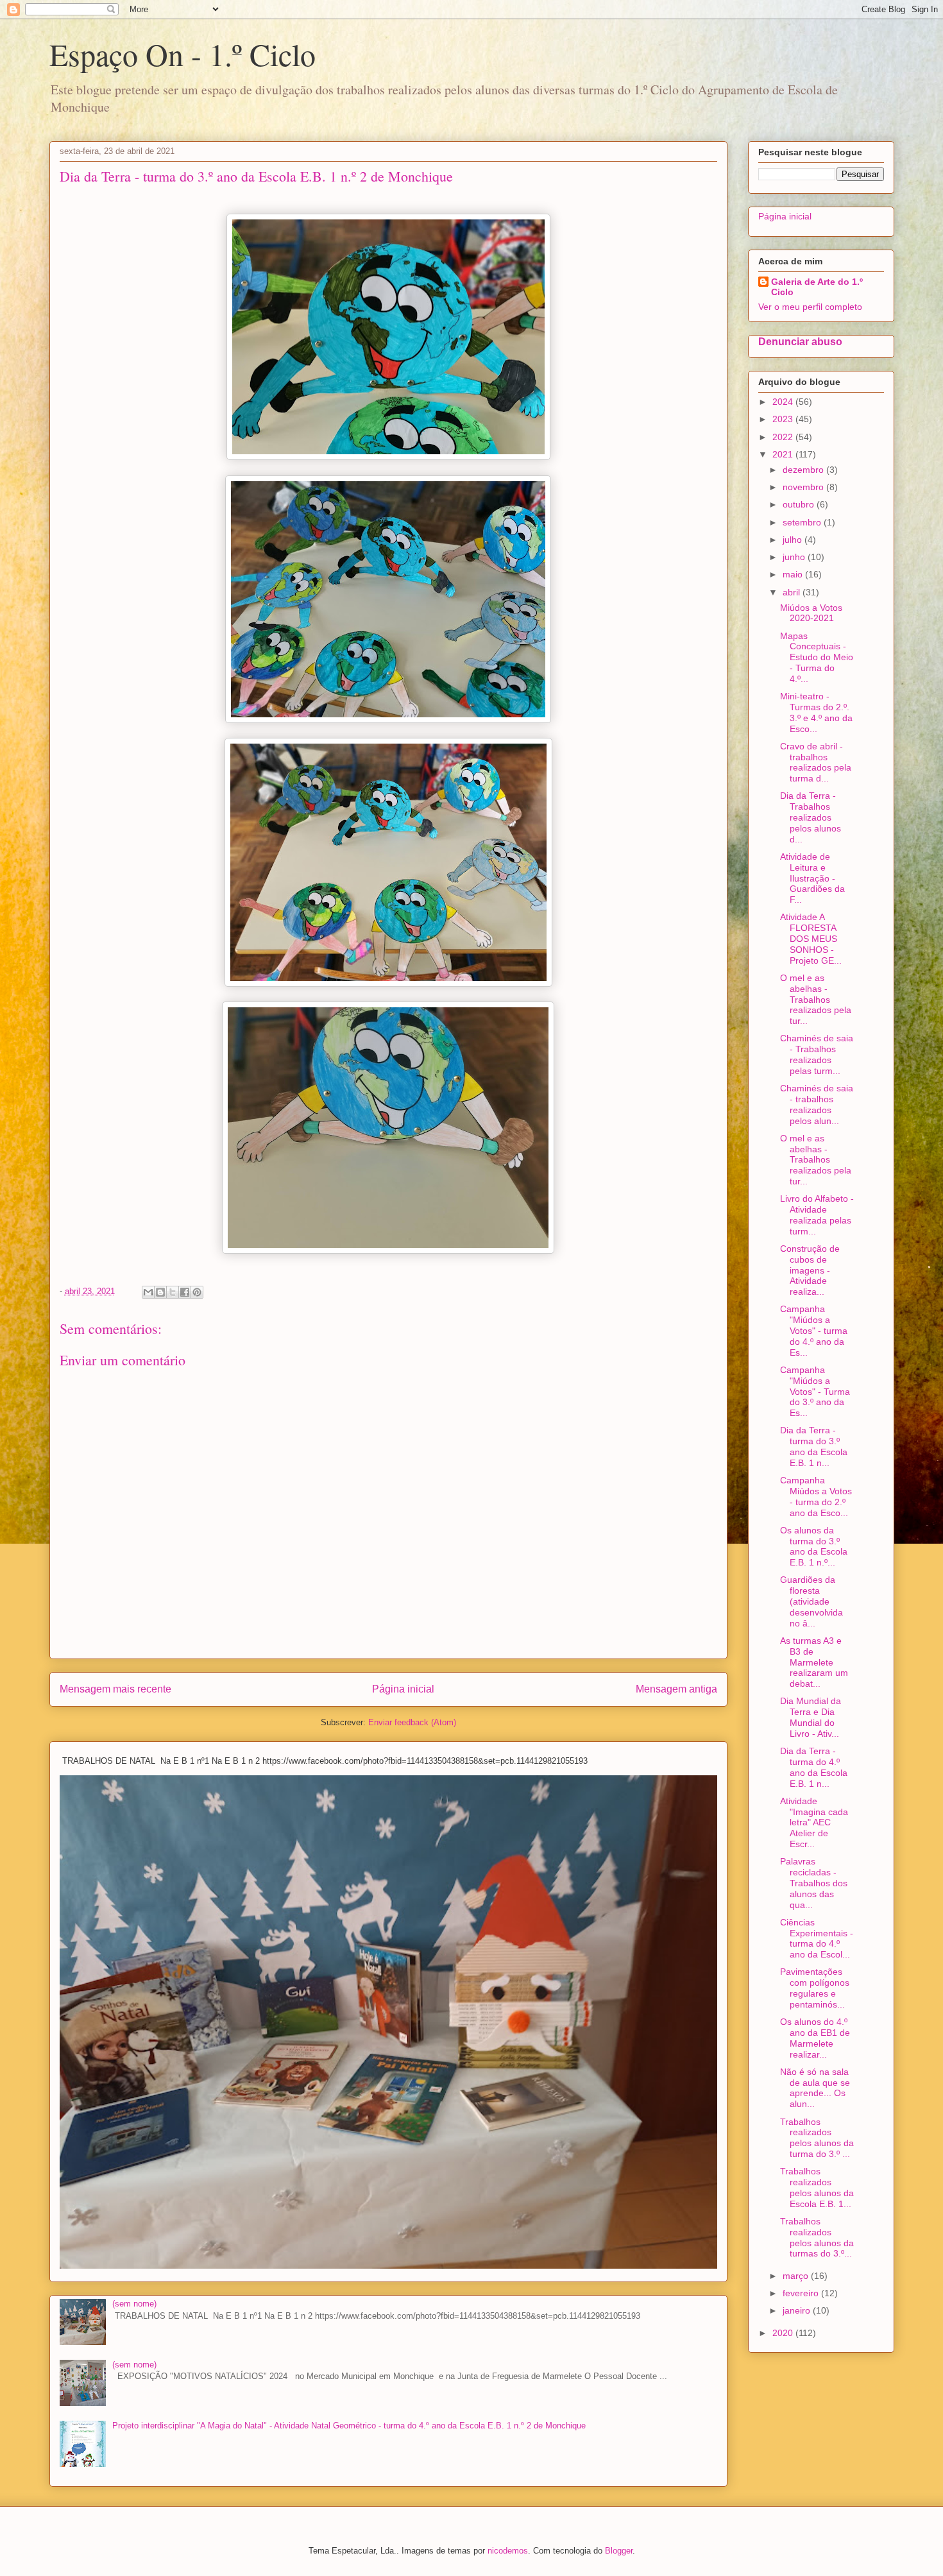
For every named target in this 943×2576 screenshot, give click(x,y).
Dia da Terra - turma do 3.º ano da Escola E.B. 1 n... (814, 1446)
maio (794, 574)
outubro (800, 504)
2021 (784, 454)
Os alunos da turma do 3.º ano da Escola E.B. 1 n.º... (814, 1546)
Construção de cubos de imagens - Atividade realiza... (810, 1270)
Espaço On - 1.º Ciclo (183, 54)
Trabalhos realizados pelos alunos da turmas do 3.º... (817, 2237)
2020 (784, 2333)
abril (793, 592)
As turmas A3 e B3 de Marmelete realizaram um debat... (814, 1662)
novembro (804, 487)
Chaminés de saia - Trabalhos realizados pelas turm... (817, 1054)
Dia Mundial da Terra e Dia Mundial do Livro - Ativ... (811, 1717)
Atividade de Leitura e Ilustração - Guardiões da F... (812, 878)
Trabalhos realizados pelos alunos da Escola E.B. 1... (817, 2187)
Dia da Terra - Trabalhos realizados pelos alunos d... (811, 817)
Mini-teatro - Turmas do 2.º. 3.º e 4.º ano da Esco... (816, 712)
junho (795, 557)
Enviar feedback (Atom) (412, 1722)
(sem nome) (134, 2304)
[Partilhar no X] (173, 1292)
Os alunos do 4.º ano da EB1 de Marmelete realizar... (815, 2038)
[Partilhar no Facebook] (185, 1292)
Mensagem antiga (676, 1689)
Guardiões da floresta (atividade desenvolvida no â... (811, 1601)
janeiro (798, 2310)
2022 (784, 437)
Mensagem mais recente (115, 1689)
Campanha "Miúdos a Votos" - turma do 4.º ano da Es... (814, 1330)
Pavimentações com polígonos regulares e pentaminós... (815, 1988)
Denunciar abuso (800, 341)
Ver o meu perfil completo (810, 307)
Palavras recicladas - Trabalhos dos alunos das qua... (814, 1883)
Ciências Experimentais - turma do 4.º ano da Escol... (817, 1938)
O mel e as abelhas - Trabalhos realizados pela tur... (816, 999)
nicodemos (508, 2551)
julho (794, 540)
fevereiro (802, 2293)
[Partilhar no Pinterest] (197, 1292)
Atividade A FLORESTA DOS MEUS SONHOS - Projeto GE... (811, 938)
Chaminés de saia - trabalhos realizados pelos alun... (817, 1104)
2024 (784, 402)
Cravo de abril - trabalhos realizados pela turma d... (816, 762)
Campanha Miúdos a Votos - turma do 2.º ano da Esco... (816, 1496)
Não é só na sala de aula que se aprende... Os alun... (815, 2088)
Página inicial (403, 1689)
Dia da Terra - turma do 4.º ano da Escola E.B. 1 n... (814, 1767)
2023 (784, 419)
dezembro (804, 470)
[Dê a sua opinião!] (160, 1292)
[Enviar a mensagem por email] (148, 1292)
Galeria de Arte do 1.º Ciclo (817, 287)
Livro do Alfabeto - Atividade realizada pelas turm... (817, 1215)
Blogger (619, 2551)
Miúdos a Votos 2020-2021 (811, 613)
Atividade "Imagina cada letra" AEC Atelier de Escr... (814, 1822)
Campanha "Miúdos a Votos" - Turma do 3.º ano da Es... (815, 1391)
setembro (803, 522)
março (797, 2276)
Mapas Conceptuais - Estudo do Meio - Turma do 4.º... (817, 657)
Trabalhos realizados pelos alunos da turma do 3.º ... (817, 2138)
